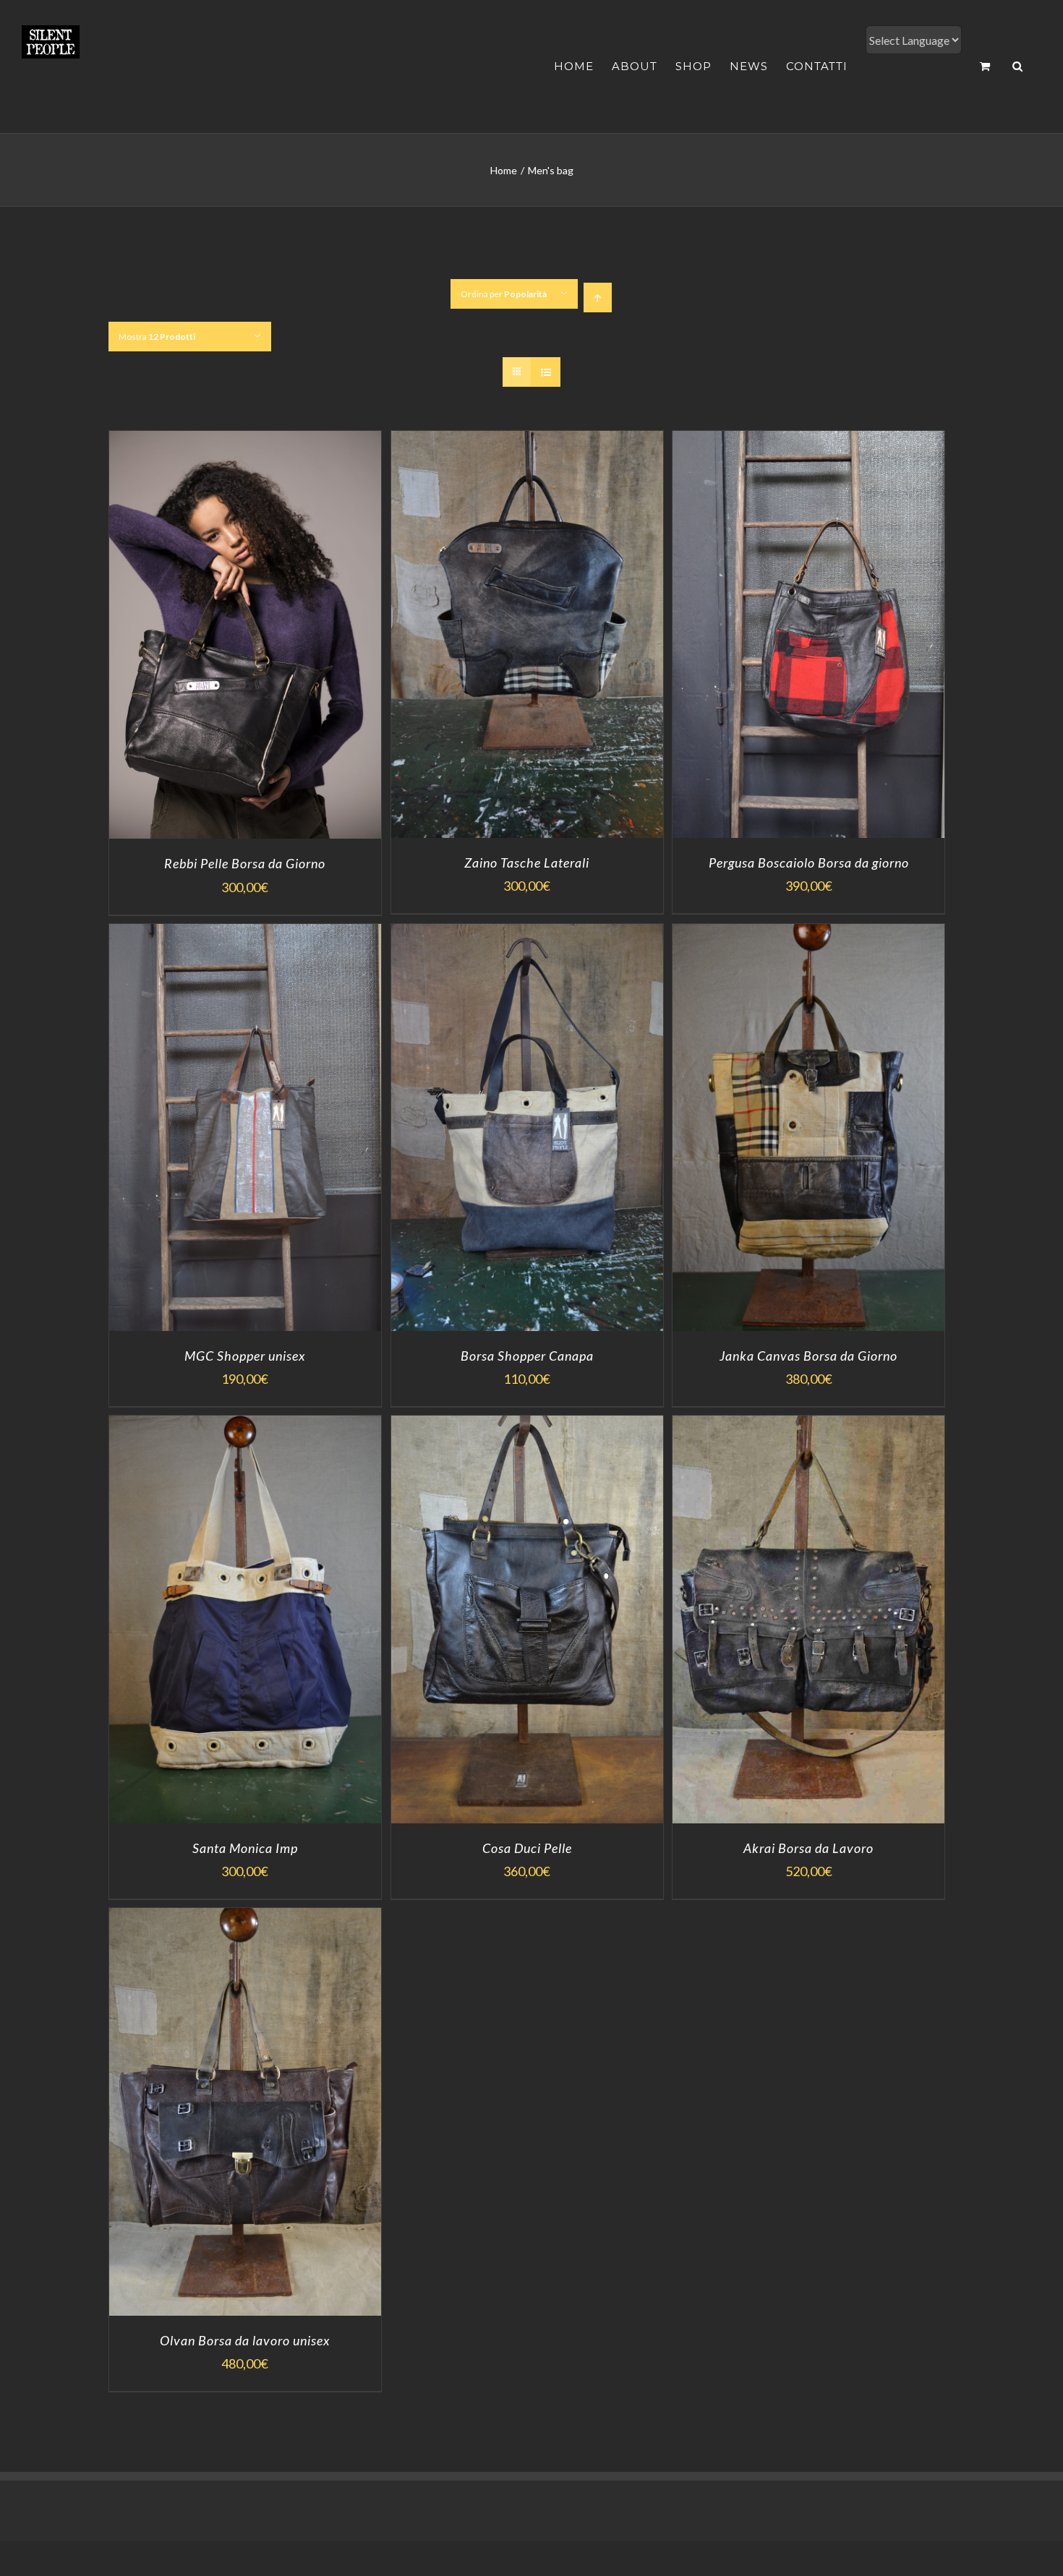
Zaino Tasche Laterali (527, 863)
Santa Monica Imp (245, 1848)
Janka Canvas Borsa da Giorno (808, 1356)
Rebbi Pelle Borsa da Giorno (245, 863)
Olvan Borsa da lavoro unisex (245, 2340)
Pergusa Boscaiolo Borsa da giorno (809, 863)
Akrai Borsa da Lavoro (808, 1848)
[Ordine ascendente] (598, 298)
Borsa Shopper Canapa (527, 1356)
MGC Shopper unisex (245, 1356)
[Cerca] (1018, 66)
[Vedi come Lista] (546, 372)
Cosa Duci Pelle (527, 1848)
